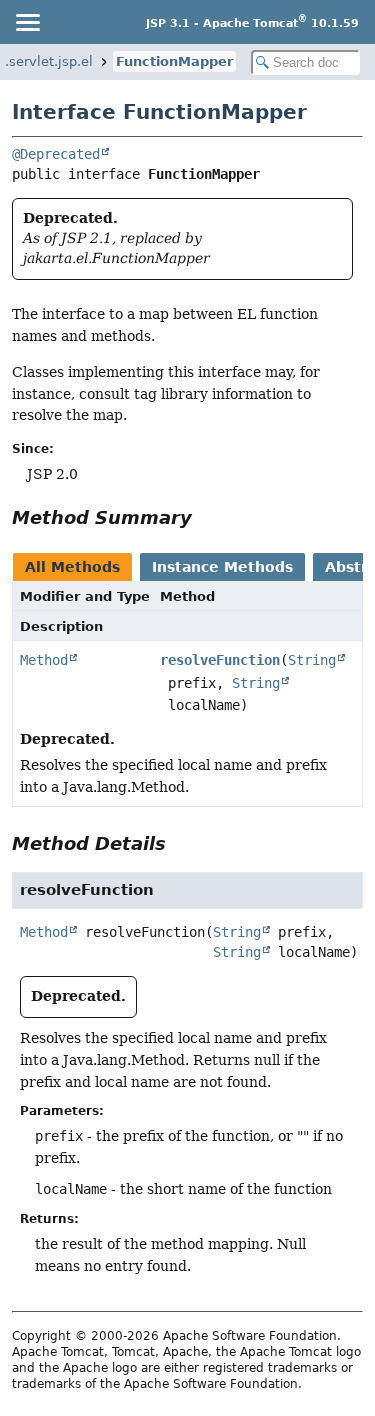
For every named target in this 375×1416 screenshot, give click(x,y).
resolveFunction (220, 660)
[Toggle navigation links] (27, 22)
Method (44, 660)
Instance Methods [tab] (222, 567)
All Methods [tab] (72, 567)
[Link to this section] (206, 517)
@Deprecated (56, 154)
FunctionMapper (174, 61)
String (312, 660)
